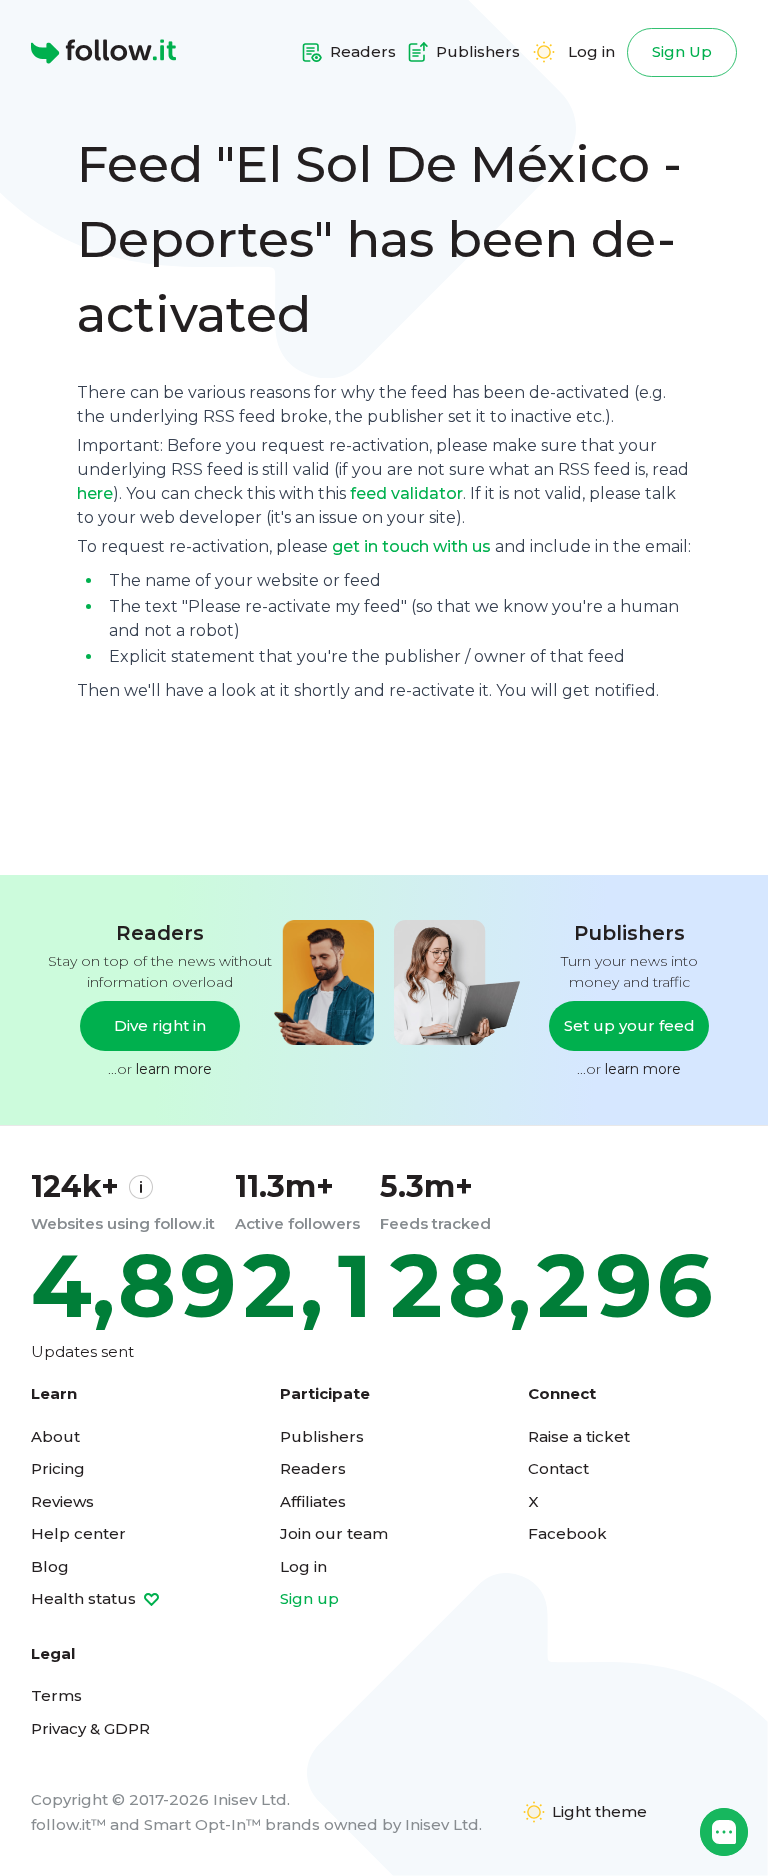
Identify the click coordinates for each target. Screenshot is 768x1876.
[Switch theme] (544, 52)
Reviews (62, 1501)
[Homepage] (103, 52)
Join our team (334, 1533)
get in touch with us (411, 546)
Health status (85, 1598)
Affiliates (313, 1501)
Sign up (309, 1598)
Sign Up (682, 51)
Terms (56, 1695)
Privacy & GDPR (90, 1728)
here (95, 493)
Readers (313, 1468)
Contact (558, 1468)
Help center (78, 1533)
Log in (591, 51)
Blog (50, 1566)
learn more (174, 1069)
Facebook (567, 1533)
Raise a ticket (579, 1436)
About (55, 1436)
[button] (724, 1832)
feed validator (406, 493)
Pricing (58, 1468)
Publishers (322, 1436)
